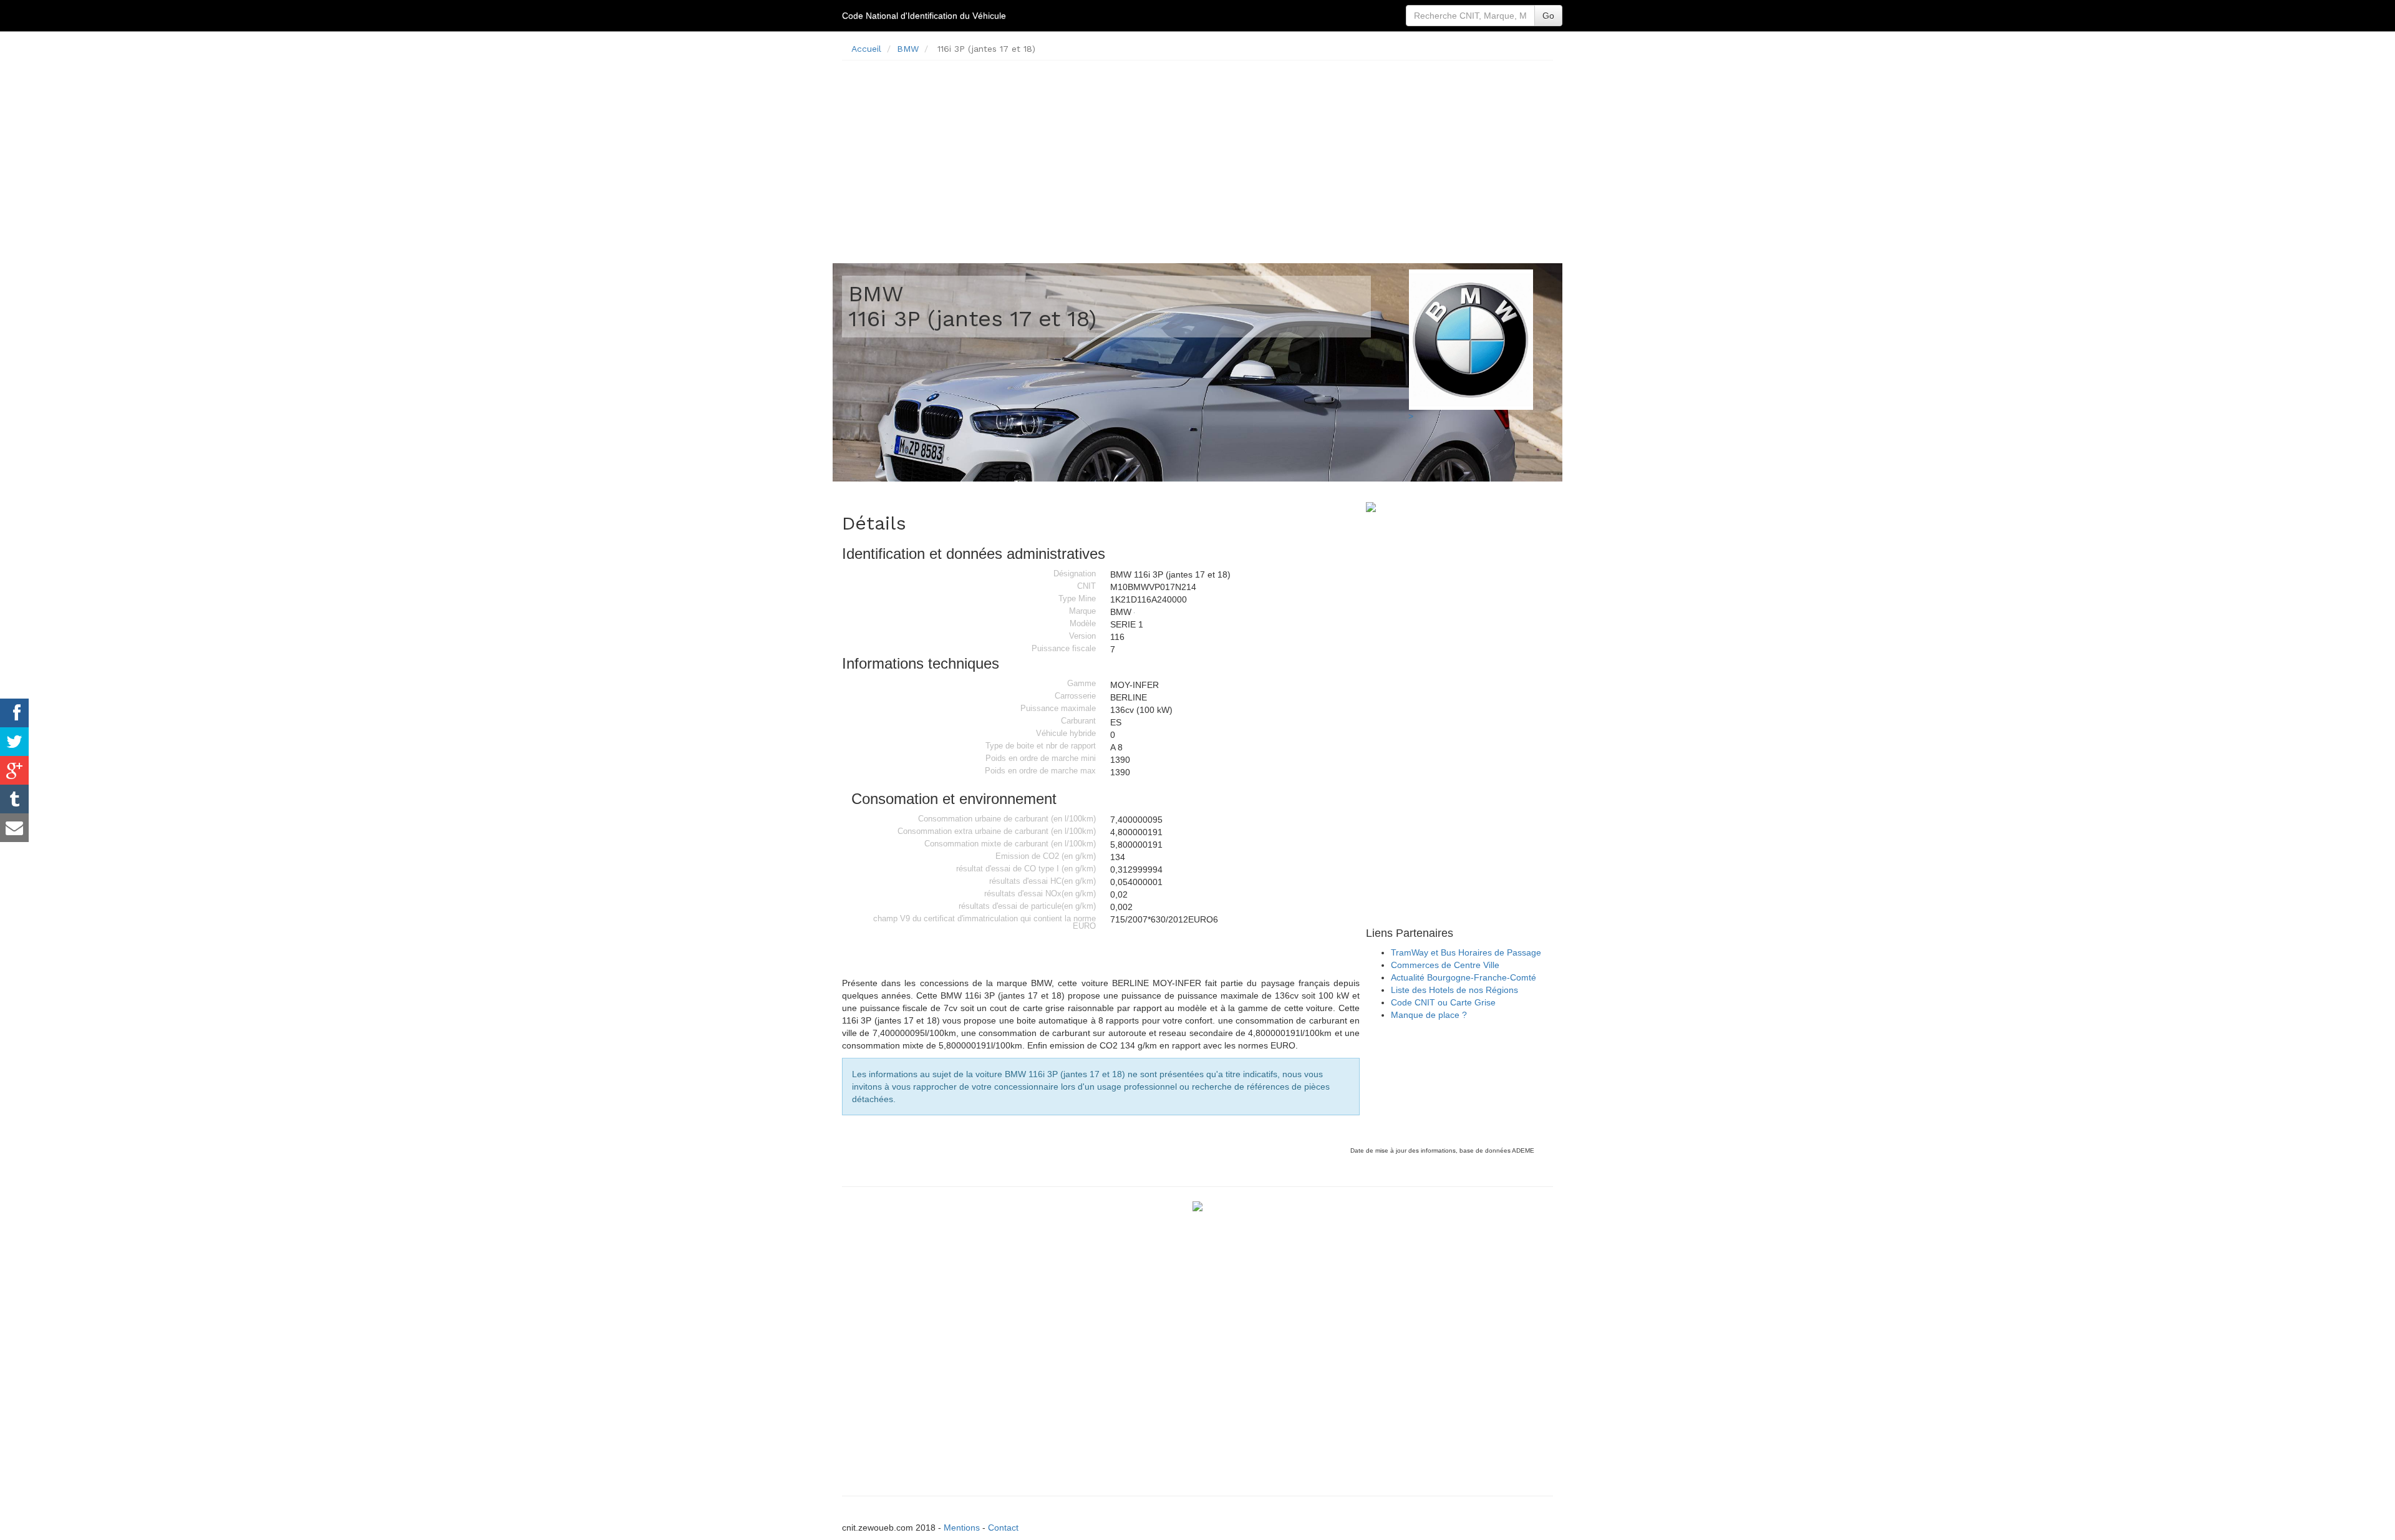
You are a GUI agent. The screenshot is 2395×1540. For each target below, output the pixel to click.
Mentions (962, 1528)
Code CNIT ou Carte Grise (1443, 1002)
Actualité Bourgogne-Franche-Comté (1464, 977)
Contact (1003, 1528)
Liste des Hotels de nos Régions (1454, 990)
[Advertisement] (1197, 157)
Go (1548, 16)
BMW (908, 49)
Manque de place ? (1429, 1015)
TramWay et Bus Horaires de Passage (1466, 952)
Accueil (866, 49)
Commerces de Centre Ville (1445, 965)
